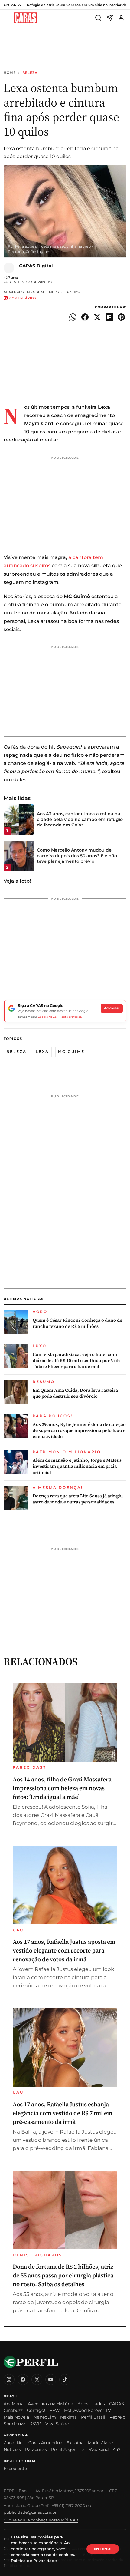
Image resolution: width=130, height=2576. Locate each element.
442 (117, 2449)
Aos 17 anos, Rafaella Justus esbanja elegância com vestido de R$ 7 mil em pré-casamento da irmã (63, 2113)
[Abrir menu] (8, 18)
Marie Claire (100, 2443)
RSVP (35, 2424)
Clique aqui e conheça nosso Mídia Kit (41, 2520)
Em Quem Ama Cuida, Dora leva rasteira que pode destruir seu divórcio (75, 1393)
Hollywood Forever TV (88, 2410)
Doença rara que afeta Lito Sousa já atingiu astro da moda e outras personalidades (78, 1499)
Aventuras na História (50, 2404)
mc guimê (71, 1052)
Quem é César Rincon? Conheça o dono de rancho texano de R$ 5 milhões (77, 1323)
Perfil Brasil (93, 2417)
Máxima (68, 2417)
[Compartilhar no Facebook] (85, 317)
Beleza (30, 73)
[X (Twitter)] (37, 2379)
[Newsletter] (110, 18)
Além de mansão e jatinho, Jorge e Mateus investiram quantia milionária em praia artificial (77, 1466)
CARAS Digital (36, 266)
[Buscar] (98, 18)
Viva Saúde (57, 2424)
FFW (55, 2410)
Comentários (23, 298)
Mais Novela (16, 2417)
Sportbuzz (14, 2424)
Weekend (99, 2449)
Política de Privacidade (34, 2561)
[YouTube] (51, 2379)
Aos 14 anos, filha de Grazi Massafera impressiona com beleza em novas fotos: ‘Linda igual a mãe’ (62, 1788)
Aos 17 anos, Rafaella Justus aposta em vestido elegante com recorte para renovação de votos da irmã (64, 1950)
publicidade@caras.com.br (30, 2512)
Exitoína (75, 2443)
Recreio (117, 2417)
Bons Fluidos (91, 2404)
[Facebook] (23, 2379)
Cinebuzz (13, 2410)
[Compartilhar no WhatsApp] (73, 317)
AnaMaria (14, 2404)
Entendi (103, 2549)
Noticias (12, 2449)
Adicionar (112, 1008)
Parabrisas (36, 2449)
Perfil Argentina (68, 2449)
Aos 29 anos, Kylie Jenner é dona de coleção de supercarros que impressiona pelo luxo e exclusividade (79, 1431)
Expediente (15, 2469)
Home (10, 73)
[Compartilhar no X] (97, 317)
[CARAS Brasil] (25, 18)
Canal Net (14, 2443)
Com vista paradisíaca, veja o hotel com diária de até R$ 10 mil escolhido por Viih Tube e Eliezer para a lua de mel (76, 1361)
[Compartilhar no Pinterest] (121, 317)
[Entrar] (121, 18)
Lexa (42, 1052)
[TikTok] (65, 2379)
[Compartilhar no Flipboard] (109, 317)
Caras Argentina (45, 2443)
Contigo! (36, 2410)
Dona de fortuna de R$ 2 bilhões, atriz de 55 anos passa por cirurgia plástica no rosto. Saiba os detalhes (63, 2275)
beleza (16, 1052)
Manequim (45, 2417)
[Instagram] (9, 2379)
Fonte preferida (71, 1017)
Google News (47, 1017)
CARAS (117, 2404)
